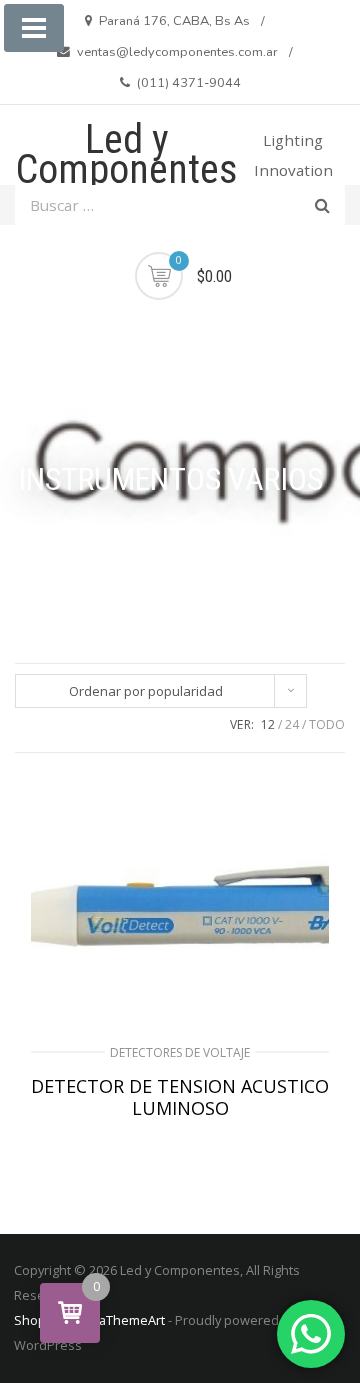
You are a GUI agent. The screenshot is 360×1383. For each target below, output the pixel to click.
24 (292, 724)
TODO (327, 724)
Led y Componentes (127, 154)
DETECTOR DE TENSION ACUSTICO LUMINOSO (180, 1097)
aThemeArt (132, 1320)
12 (268, 724)
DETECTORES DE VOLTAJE (180, 1052)
